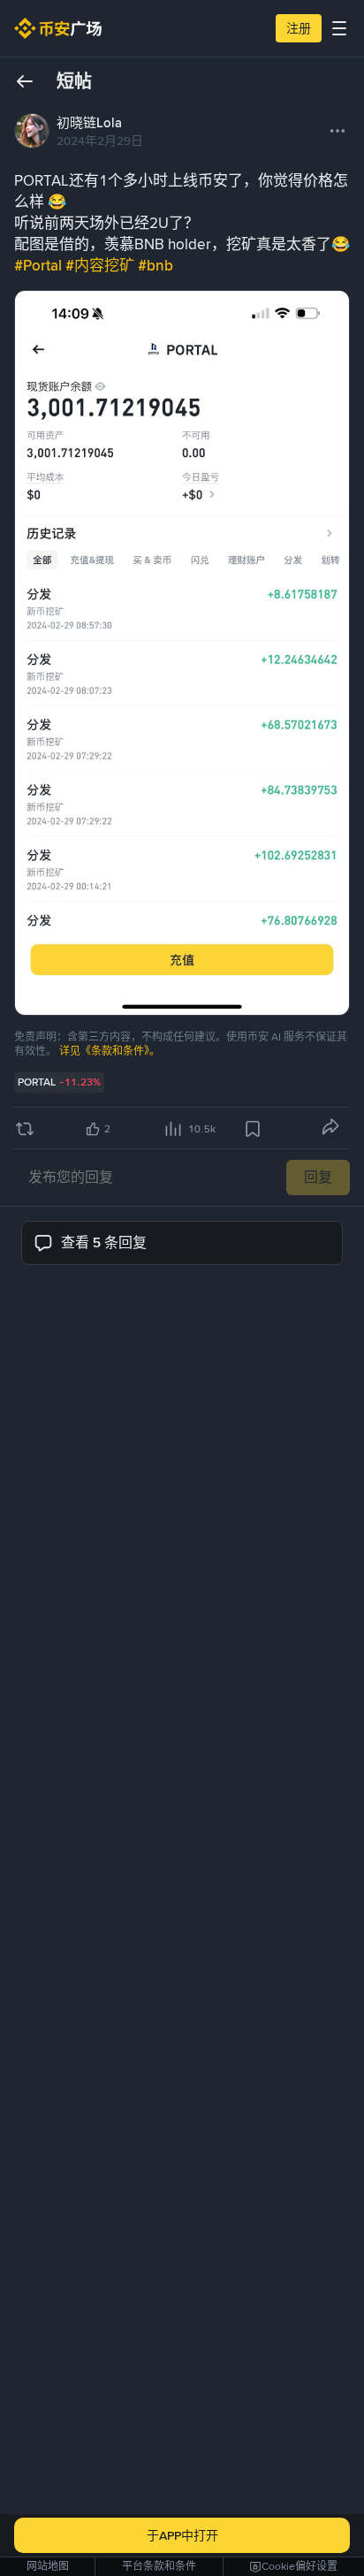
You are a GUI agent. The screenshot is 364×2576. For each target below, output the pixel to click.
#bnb (155, 265)
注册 (299, 28)
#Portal (40, 265)
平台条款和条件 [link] (159, 2566)
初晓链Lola (89, 123)
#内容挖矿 (102, 265)
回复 (318, 1177)
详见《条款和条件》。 (110, 1051)
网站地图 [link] (48, 2566)
